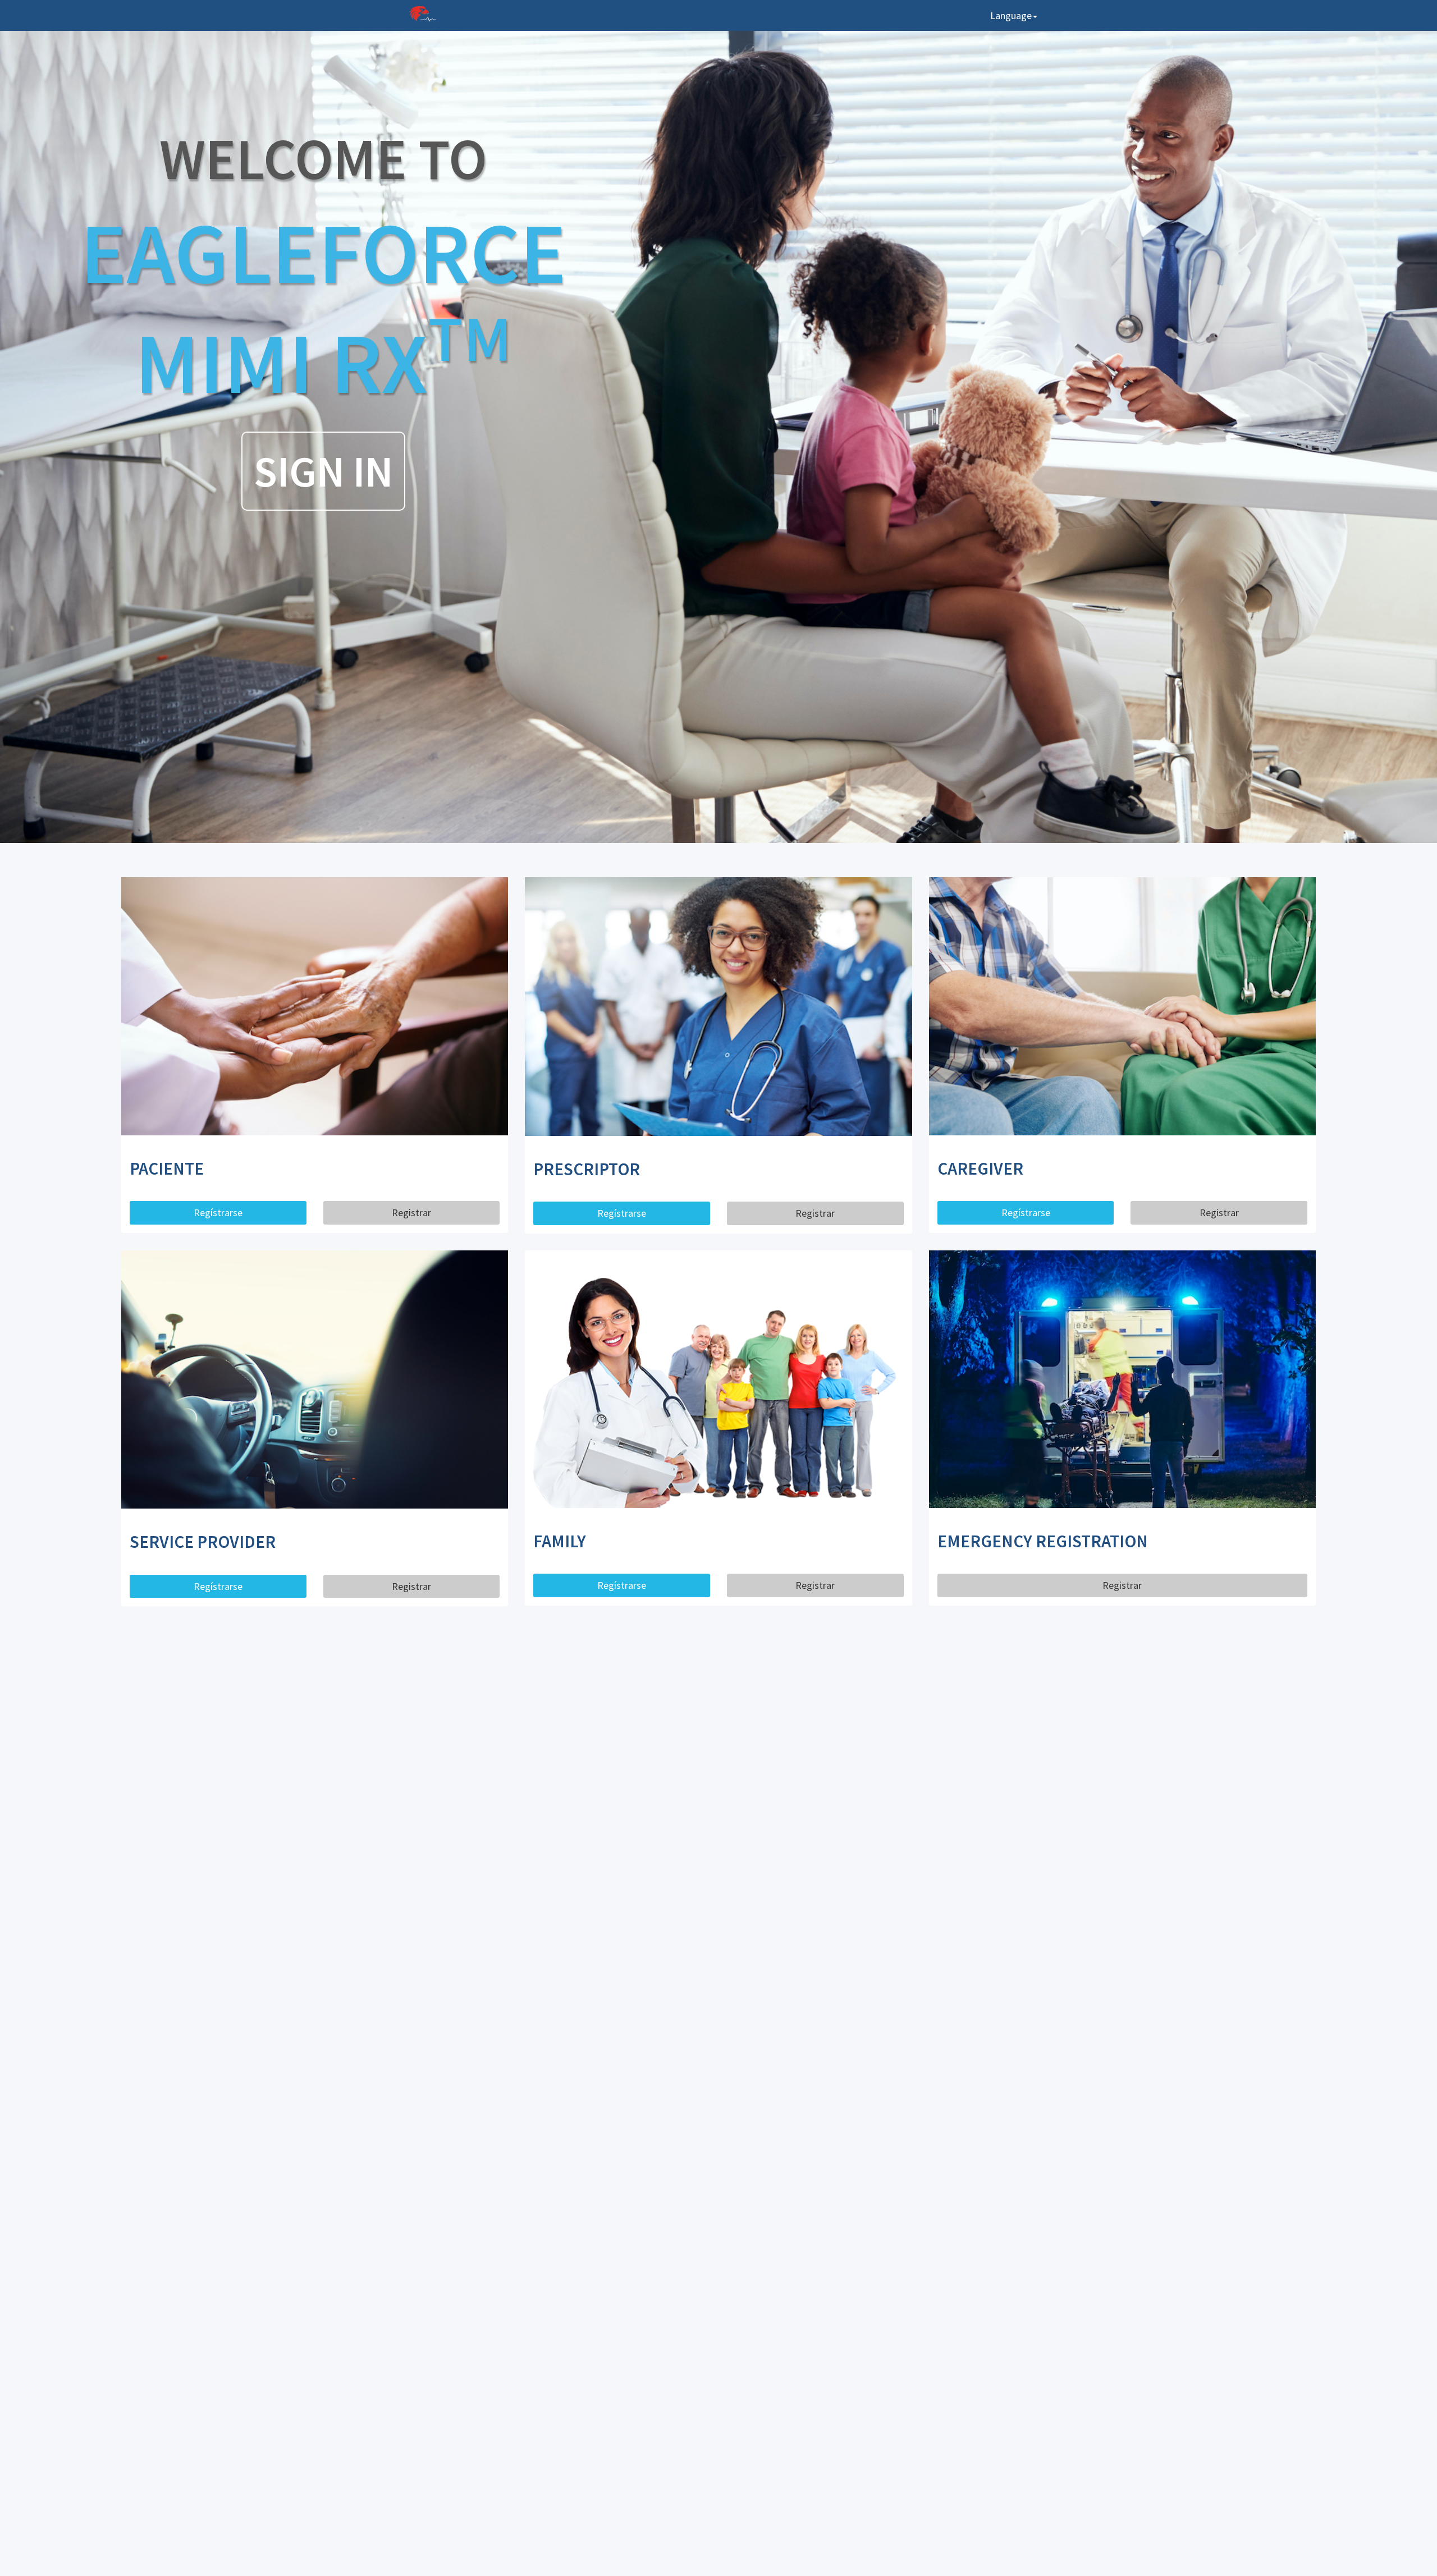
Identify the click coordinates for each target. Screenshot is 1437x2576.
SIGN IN (323, 471)
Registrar (411, 1213)
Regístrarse (218, 1213)
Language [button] (1011, 15)
